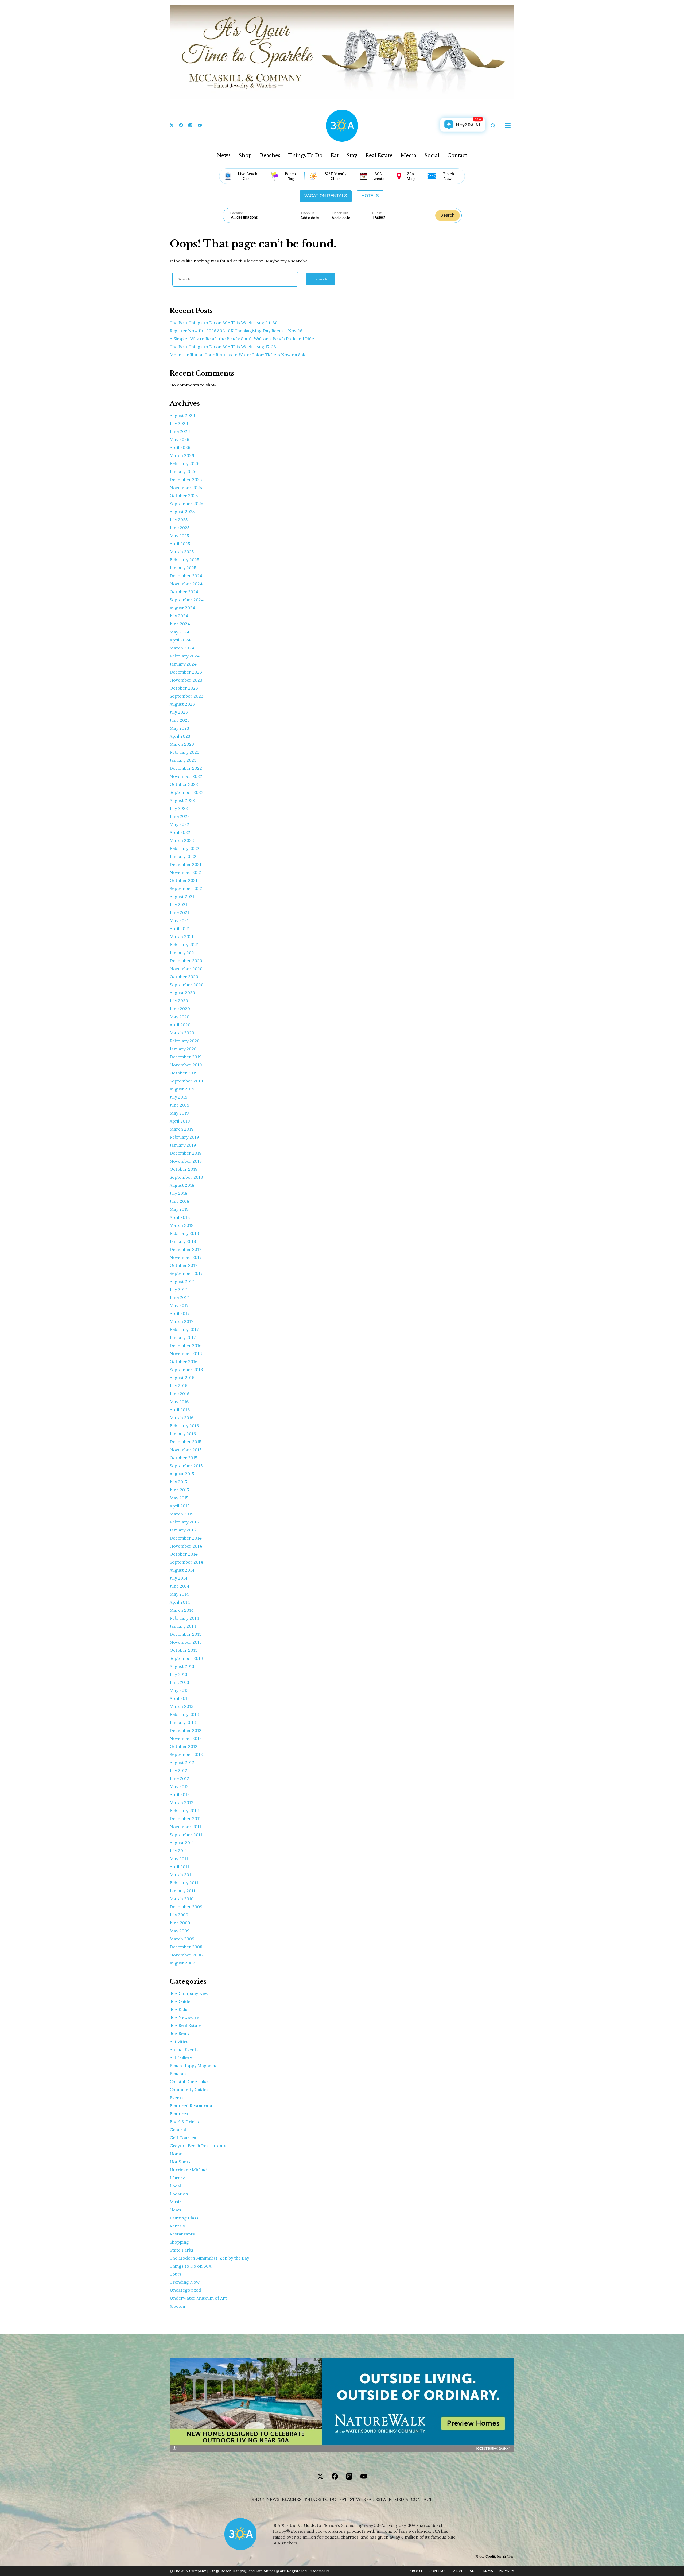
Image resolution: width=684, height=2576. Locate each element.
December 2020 (186, 961)
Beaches (270, 156)
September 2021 (186, 888)
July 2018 (178, 1193)
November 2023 (186, 680)
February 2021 (184, 945)
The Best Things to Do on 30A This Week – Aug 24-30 (224, 323)
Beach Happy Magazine (194, 2066)
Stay (352, 156)
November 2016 (186, 1353)
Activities (179, 2041)
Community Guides (189, 2090)
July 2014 (179, 1578)
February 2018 (184, 1233)
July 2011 (178, 1851)
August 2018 (182, 1185)
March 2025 (182, 552)
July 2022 (179, 808)
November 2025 (186, 488)
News (224, 156)
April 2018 (180, 1217)
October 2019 (184, 1073)
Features (179, 2114)
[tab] (326, 196)
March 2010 (182, 1899)
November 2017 (186, 1257)
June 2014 (180, 1586)
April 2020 (180, 1025)
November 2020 (186, 969)
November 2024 (186, 584)
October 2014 (184, 1554)
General (178, 2130)
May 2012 (179, 1786)
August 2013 (182, 1666)
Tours (176, 2274)
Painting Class (184, 2218)
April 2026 (180, 447)
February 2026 (184, 463)
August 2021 (182, 896)
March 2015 (181, 1514)
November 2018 (186, 1161)
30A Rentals (182, 2033)
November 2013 (186, 1642)
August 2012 (182, 1762)
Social (432, 156)
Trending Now (185, 2282)
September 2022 (186, 792)
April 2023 (180, 736)
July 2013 (178, 1674)
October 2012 (184, 1746)
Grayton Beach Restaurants (198, 2146)
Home (176, 2154)
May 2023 (179, 728)
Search (447, 215)
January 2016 (183, 1434)
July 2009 (179, 1915)
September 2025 (186, 504)
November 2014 (186, 1546)
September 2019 (186, 1081)
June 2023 (180, 720)
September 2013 (186, 1658)
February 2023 (184, 752)
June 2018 (179, 1201)
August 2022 (182, 800)
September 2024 (187, 600)
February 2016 (184, 1426)
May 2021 (179, 920)
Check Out (340, 213)
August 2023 (182, 704)
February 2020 (185, 1041)
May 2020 (180, 1017)
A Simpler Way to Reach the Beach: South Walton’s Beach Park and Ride (242, 339)
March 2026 (182, 455)
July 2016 (178, 1386)
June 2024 (180, 624)
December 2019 (186, 1057)
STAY (355, 2499)
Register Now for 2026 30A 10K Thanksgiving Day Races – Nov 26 (236, 331)
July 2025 (179, 520)
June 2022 (180, 816)
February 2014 (184, 1618)
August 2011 (182, 1843)
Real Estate (379, 156)
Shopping (179, 2242)
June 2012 (179, 1778)
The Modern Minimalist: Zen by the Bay (209, 2258)
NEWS (273, 2499)
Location (237, 213)
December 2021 (186, 864)
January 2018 (183, 1241)
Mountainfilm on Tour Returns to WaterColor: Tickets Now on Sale (238, 355)
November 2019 (186, 1065)
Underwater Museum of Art (198, 2298)
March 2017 (181, 1321)
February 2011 (184, 1883)
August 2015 (182, 1474)
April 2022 (180, 832)
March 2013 (182, 1706)
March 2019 (182, 1129)
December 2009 (186, 1907)
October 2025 (184, 496)
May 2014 (179, 1594)
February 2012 (184, 1811)
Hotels (370, 196)
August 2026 (182, 415)
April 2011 (179, 1867)
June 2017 (179, 1297)
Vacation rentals (326, 196)
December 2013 (186, 1634)
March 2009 (182, 1939)
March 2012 (182, 1803)
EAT (343, 2499)
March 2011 (181, 1875)
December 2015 (185, 1442)
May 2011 (179, 1859)
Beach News (448, 176)
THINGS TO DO (320, 2499)
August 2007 (182, 1963)
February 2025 (184, 560)
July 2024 (179, 616)
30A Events (378, 176)
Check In (308, 213)
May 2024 (180, 632)
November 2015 (186, 1450)
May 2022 (179, 824)
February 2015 (184, 1522)
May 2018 (179, 1209)
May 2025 (179, 536)
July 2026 (179, 423)
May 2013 (179, 1690)
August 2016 (182, 1378)
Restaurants (182, 2234)
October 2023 (184, 688)
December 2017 (185, 1249)
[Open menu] (508, 126)
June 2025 (180, 528)
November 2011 (185, 1827)
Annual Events (184, 2049)
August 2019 (182, 1089)
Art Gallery (181, 2057)
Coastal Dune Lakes (190, 2082)
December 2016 (186, 1345)
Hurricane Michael (189, 2170)
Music (176, 2202)
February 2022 (184, 848)
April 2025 (180, 544)
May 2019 (179, 1113)
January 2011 (182, 1891)
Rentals (177, 2226)
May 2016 (179, 1402)
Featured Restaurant (191, 2106)
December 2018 (186, 1153)
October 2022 (184, 784)
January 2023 (183, 760)
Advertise (464, 2571)
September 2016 (186, 1370)
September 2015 (186, 1466)
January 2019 (183, 1145)
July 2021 (178, 904)
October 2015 (183, 1458)
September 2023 (186, 696)
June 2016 (179, 1394)
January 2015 (183, 1530)
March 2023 (182, 744)
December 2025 (186, 479)
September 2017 (186, 1273)
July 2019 (179, 1097)
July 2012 (178, 1770)
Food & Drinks (184, 2122)
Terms (486, 2571)
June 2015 (179, 1490)
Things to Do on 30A (191, 2266)
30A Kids (178, 2009)
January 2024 (183, 664)
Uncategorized (185, 2290)
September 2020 (187, 985)
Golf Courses (183, 2138)
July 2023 (179, 712)
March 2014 (182, 1610)
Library (177, 2178)
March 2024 (182, 648)
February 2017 (184, 1329)
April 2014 (180, 1602)
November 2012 (186, 1738)
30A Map (411, 176)
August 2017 (182, 1281)
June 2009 (180, 1923)
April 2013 (180, 1698)
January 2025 (183, 568)
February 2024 (185, 656)
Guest (377, 213)
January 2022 (183, 856)
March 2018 (182, 1225)
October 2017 (183, 1265)
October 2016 (184, 1362)
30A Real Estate (186, 2025)
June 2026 (180, 431)
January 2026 (183, 471)
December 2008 (186, 1947)
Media (408, 156)
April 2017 (180, 1313)
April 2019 (180, 1121)
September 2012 (186, 1754)
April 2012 (180, 1794)
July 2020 (179, 1001)
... (316, 218)
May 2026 (179, 439)
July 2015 (178, 1482)
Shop (245, 156)
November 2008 (186, 1955)
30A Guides (181, 2001)
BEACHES (292, 2499)
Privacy (506, 2571)
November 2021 (186, 872)
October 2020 (184, 977)
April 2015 (180, 1506)
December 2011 (185, 1819)
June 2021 (179, 912)
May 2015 (179, 1498)
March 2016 (182, 1418)
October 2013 (184, 1650)
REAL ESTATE (377, 2499)
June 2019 (180, 1105)
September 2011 (186, 1835)
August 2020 (182, 993)
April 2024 (180, 640)
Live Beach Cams (248, 176)
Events (177, 2098)
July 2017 (178, 1289)
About (416, 2571)
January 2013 (183, 1722)
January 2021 (183, 953)
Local (175, 2186)
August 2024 (182, 608)
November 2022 (186, 776)
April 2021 (180, 929)
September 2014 (186, 1562)
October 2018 (184, 1169)
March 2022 (182, 840)
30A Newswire (184, 2017)
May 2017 (179, 1305)
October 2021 (184, 880)
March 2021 (182, 937)
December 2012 (186, 1730)
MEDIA (401, 2499)
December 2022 (186, 768)
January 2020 (183, 1049)
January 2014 (183, 1626)
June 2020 (180, 1009)
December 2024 (186, 576)
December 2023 (186, 672)
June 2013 (179, 1682)
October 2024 (184, 592)
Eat (335, 156)
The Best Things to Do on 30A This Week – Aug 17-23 (223, 347)
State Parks (181, 2250)
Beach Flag (290, 176)
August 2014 (182, 1570)
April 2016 (180, 1410)
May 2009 (180, 1931)
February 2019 (184, 1137)
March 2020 (182, 1033)
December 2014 (186, 1538)
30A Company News (190, 1993)
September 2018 (186, 1177)
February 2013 (184, 1714)
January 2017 (183, 1337)
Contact (457, 156)
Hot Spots (180, 2162)
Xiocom (177, 2306)
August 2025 (182, 512)
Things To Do (305, 156)
